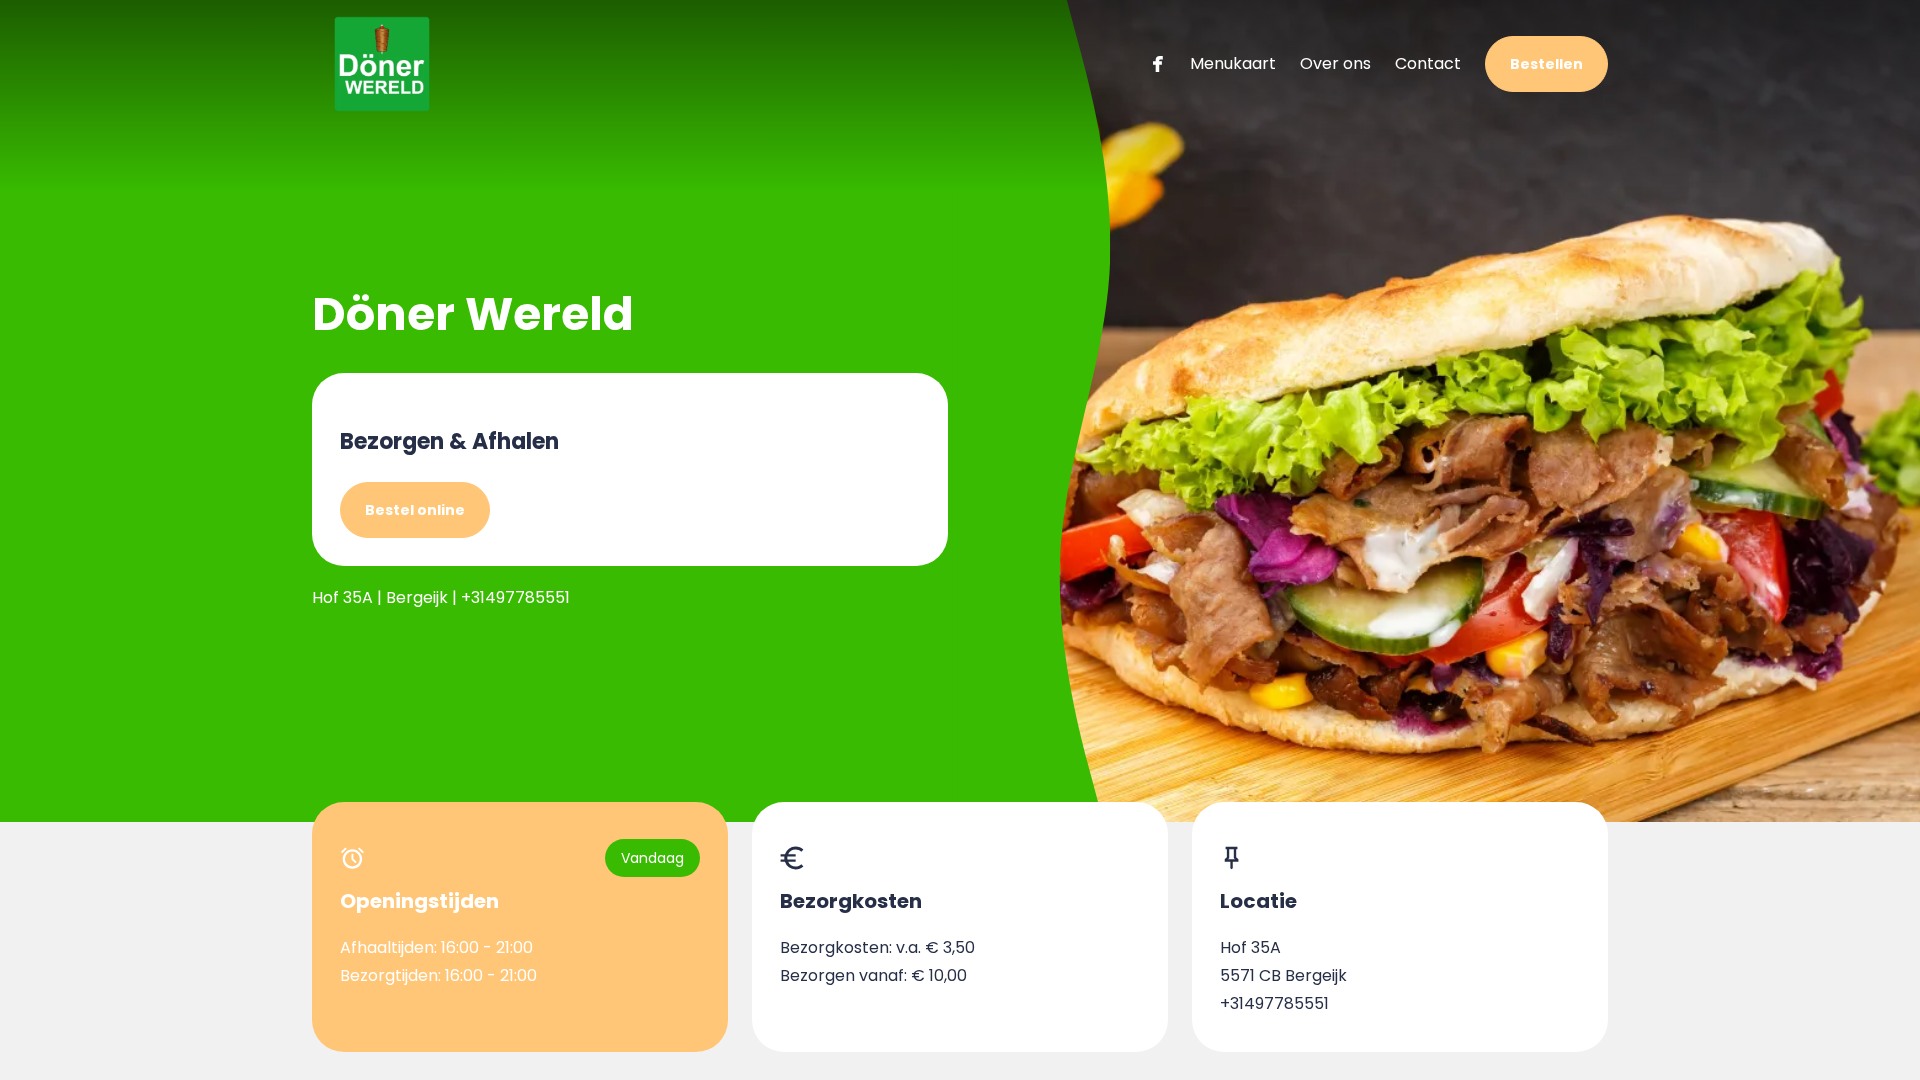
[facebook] (1158, 63)
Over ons (1335, 63)
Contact (1428, 63)
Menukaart (1233, 63)
